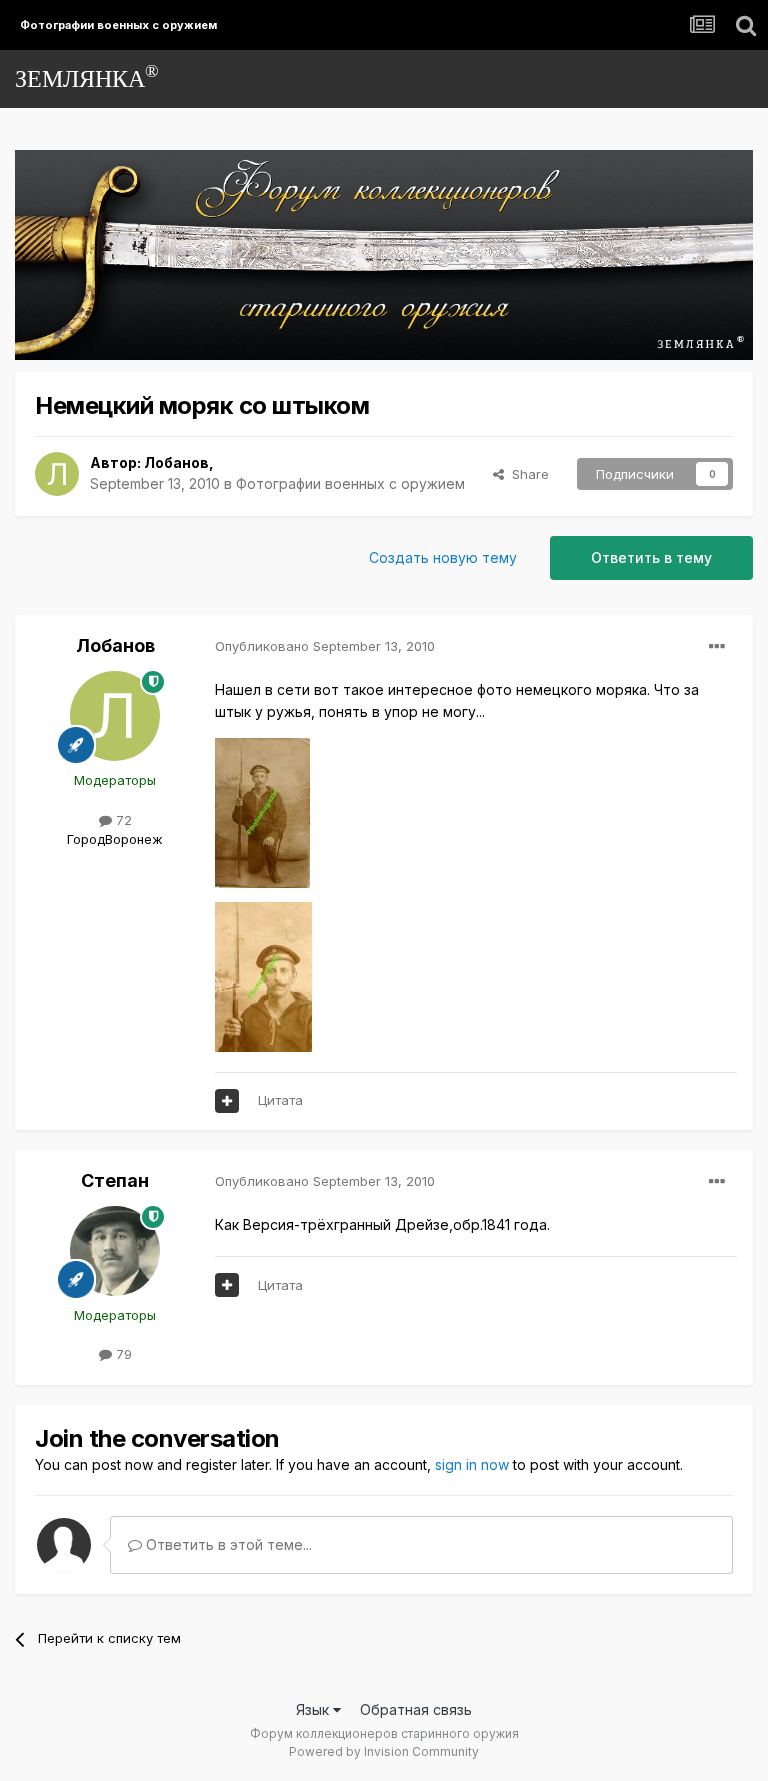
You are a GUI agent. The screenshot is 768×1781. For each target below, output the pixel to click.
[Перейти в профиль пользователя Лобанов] (57, 474)
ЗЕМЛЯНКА (87, 76)
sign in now (472, 1464)
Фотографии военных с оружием (350, 483)
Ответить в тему (651, 557)
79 (122, 1354)
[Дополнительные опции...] (717, 647)
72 (122, 820)
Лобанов (176, 462)
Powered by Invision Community (384, 1751)
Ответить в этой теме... (227, 1544)
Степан (115, 1180)
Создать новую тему (443, 557)
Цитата (280, 1100)
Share (526, 474)
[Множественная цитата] (227, 1101)
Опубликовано (325, 646)
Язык (314, 1709)
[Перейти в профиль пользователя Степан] (115, 1251)
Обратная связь (416, 1709)
